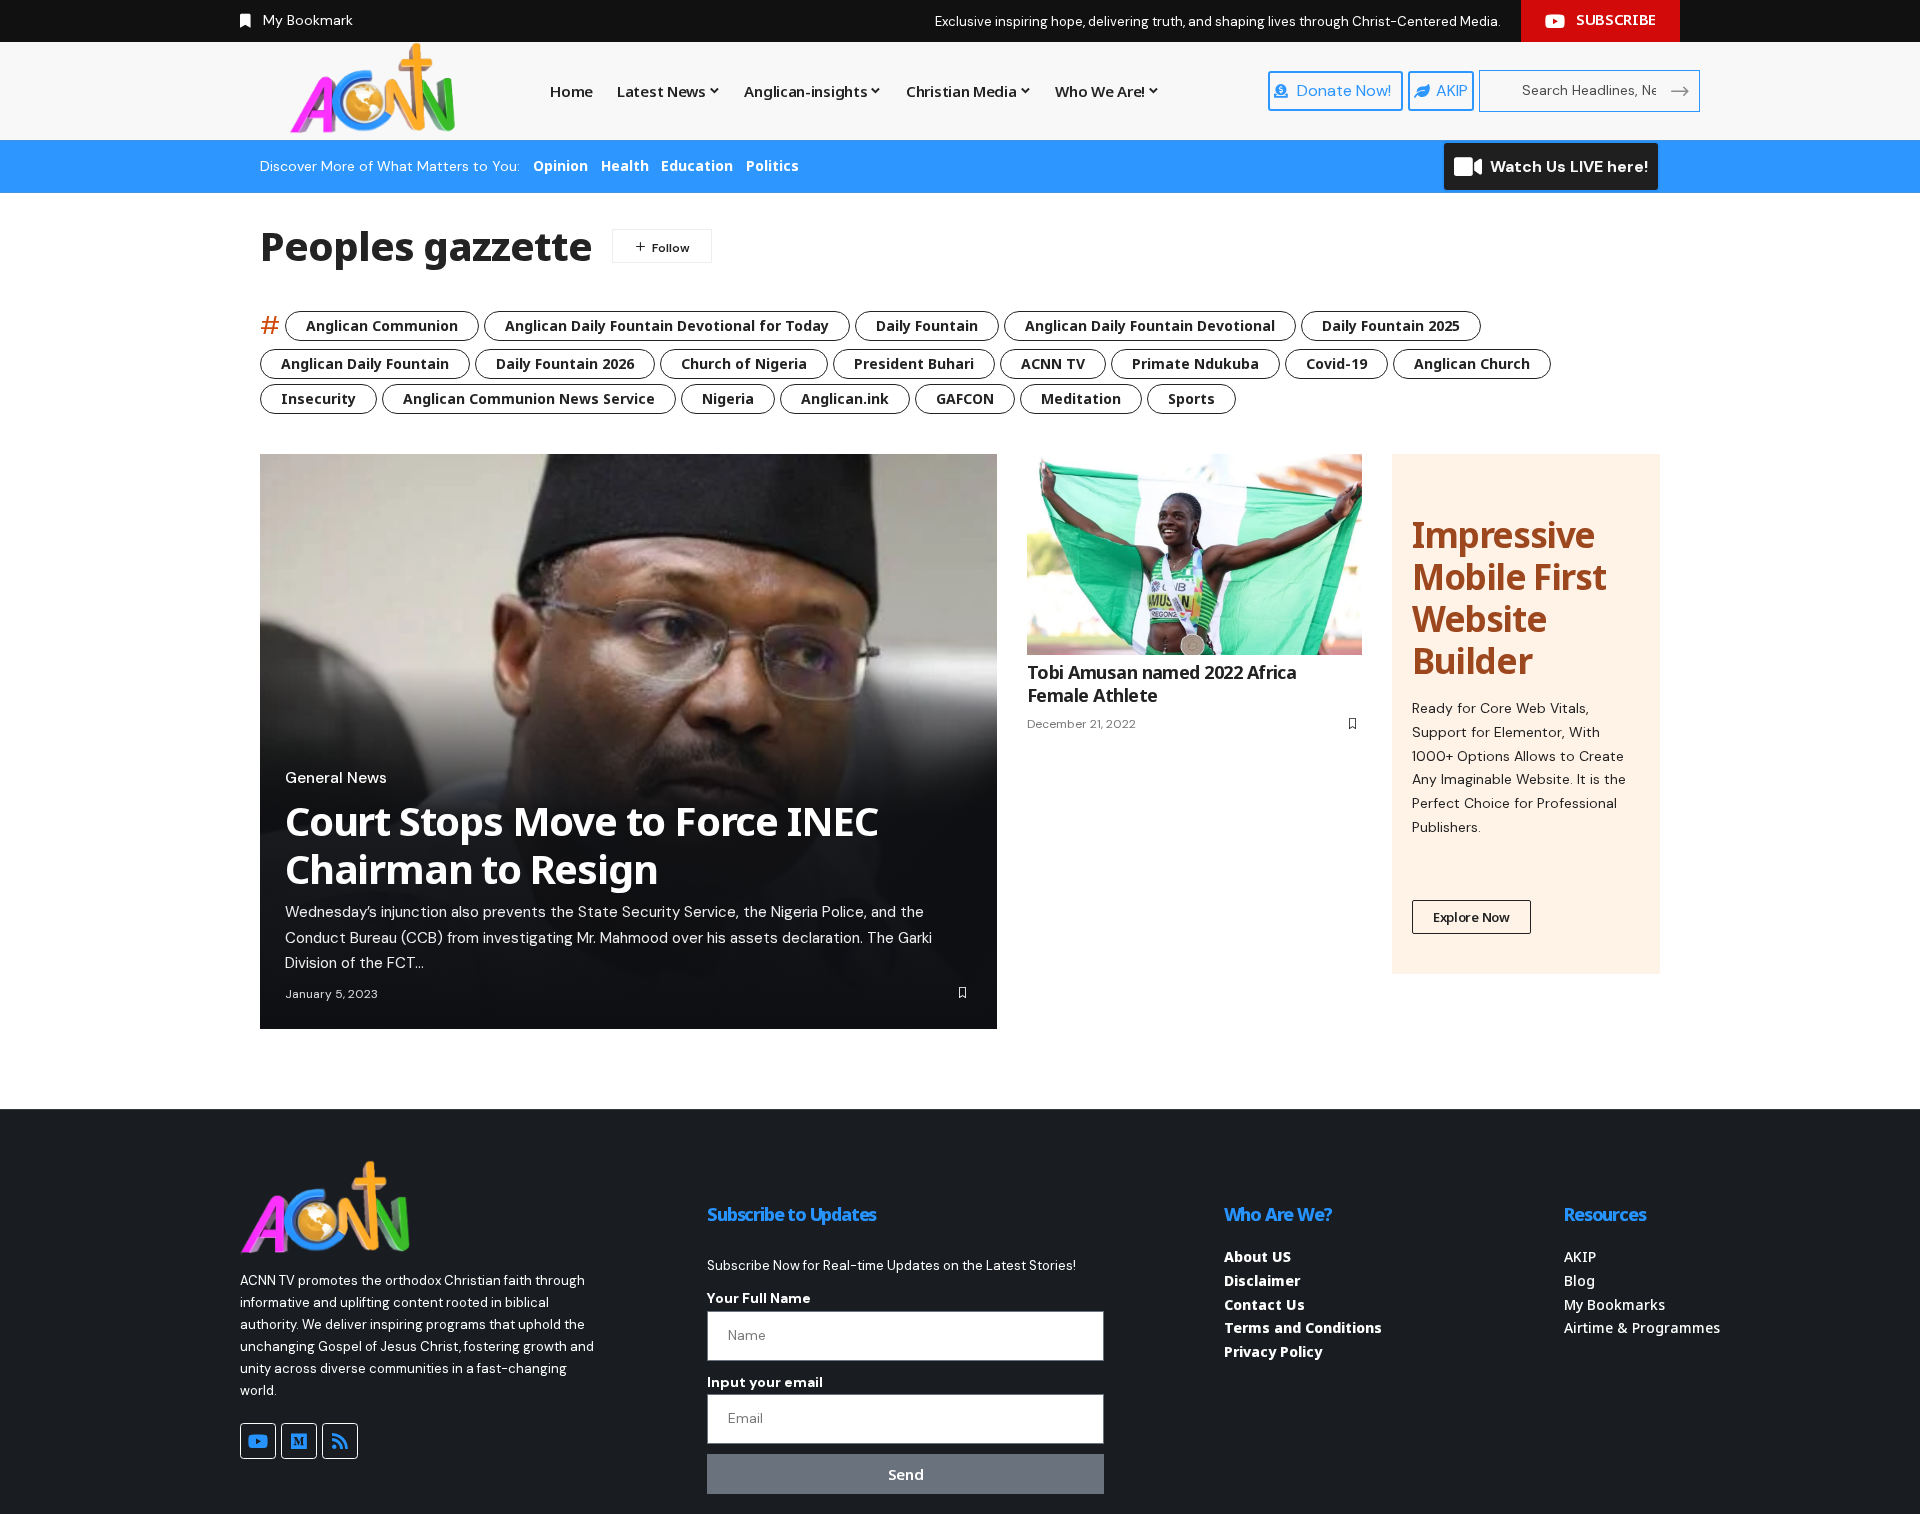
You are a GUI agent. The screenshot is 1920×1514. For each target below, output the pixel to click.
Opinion (560, 165)
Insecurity (318, 398)
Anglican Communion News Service (529, 398)
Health (625, 165)
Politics (772, 165)
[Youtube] (258, 1441)
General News (336, 778)
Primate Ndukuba (1195, 363)
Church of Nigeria (744, 363)
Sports (1191, 398)
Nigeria (728, 398)
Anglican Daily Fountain (365, 363)
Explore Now (1471, 917)
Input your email (765, 1382)
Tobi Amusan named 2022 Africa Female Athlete (1161, 683)
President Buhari (914, 363)
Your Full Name (759, 1298)
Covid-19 (1336, 363)
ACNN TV (1053, 363)
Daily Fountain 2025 (1391, 325)
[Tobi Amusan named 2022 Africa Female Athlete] (1194, 554)
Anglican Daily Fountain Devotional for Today (667, 325)
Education (697, 165)
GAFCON (965, 398)
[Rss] (340, 1441)
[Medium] (299, 1441)
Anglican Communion (382, 325)
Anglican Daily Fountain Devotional (1150, 325)
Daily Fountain (927, 325)
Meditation (1081, 398)
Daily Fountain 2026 (565, 363)
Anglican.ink (845, 398)
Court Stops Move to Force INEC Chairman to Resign (581, 844)
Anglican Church (1472, 363)
